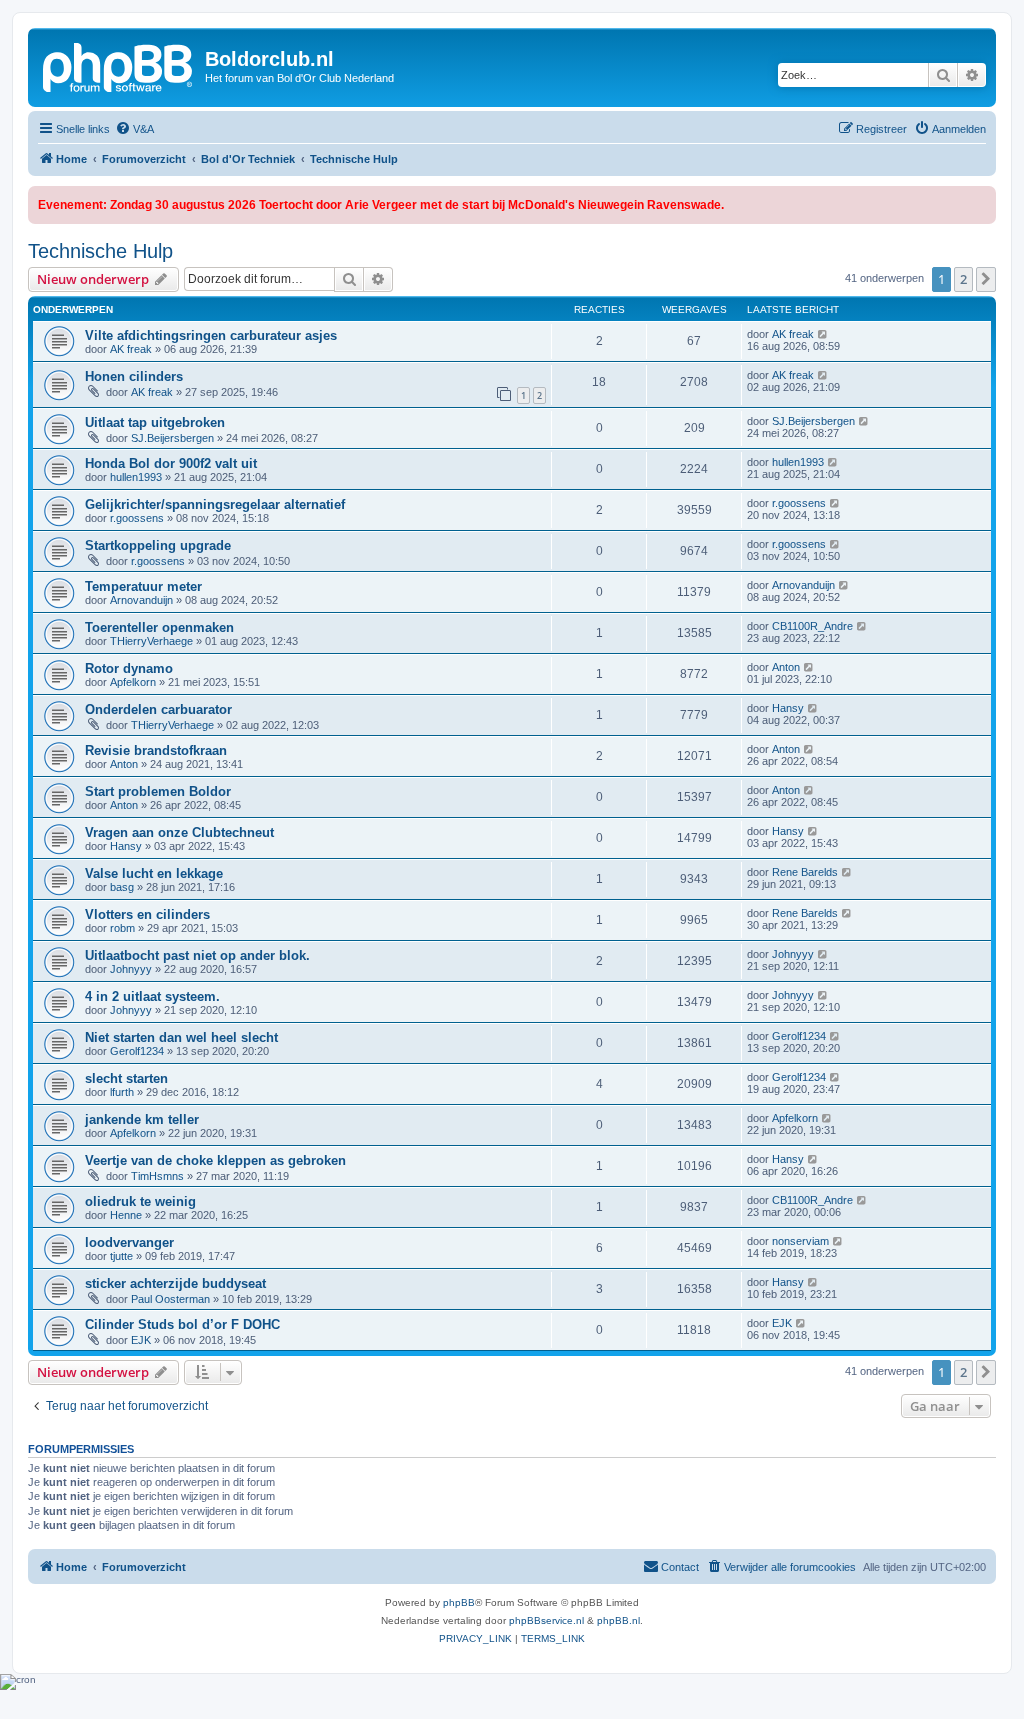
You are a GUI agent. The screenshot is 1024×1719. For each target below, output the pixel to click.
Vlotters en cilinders (147, 914)
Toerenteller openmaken (159, 627)
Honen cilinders (134, 376)
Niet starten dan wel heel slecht (181, 1037)
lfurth (122, 1092)
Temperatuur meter (143, 586)
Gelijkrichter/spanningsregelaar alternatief (215, 504)
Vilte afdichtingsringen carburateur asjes (211, 335)
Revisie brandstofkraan (156, 750)
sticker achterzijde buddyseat (175, 1283)
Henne (126, 1215)
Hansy (788, 708)
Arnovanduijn (141, 600)
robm (122, 928)
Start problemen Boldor (158, 791)
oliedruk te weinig (140, 1201)
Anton (786, 667)
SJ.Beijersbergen (172, 438)
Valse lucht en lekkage (154, 873)
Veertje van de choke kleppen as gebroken (215, 1160)
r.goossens (137, 518)
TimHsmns (157, 1176)
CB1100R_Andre (812, 626)
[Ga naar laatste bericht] (823, 334)
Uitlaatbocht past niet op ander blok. (197, 955)
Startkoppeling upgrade (158, 545)
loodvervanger (129, 1242)
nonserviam (800, 1241)
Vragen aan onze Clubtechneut (179, 832)
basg (122, 887)
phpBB (459, 1602)
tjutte (121, 1256)
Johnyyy (131, 969)
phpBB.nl (618, 1620)
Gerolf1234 (137, 1051)
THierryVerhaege (151, 641)
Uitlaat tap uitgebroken (155, 422)
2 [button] (963, 279)
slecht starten (126, 1078)
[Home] (119, 65)
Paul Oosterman (170, 1299)
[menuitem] (134, 129)
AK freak (131, 349)
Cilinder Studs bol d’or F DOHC (182, 1324)
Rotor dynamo (129, 668)
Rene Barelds (805, 872)
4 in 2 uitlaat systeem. (152, 996)
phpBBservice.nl (546, 1620)
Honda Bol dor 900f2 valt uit (171, 463)
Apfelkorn (133, 682)
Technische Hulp (100, 251)
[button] (986, 279)
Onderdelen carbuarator (158, 709)
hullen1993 (136, 477)
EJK (141, 1340)
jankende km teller (142, 1119)
